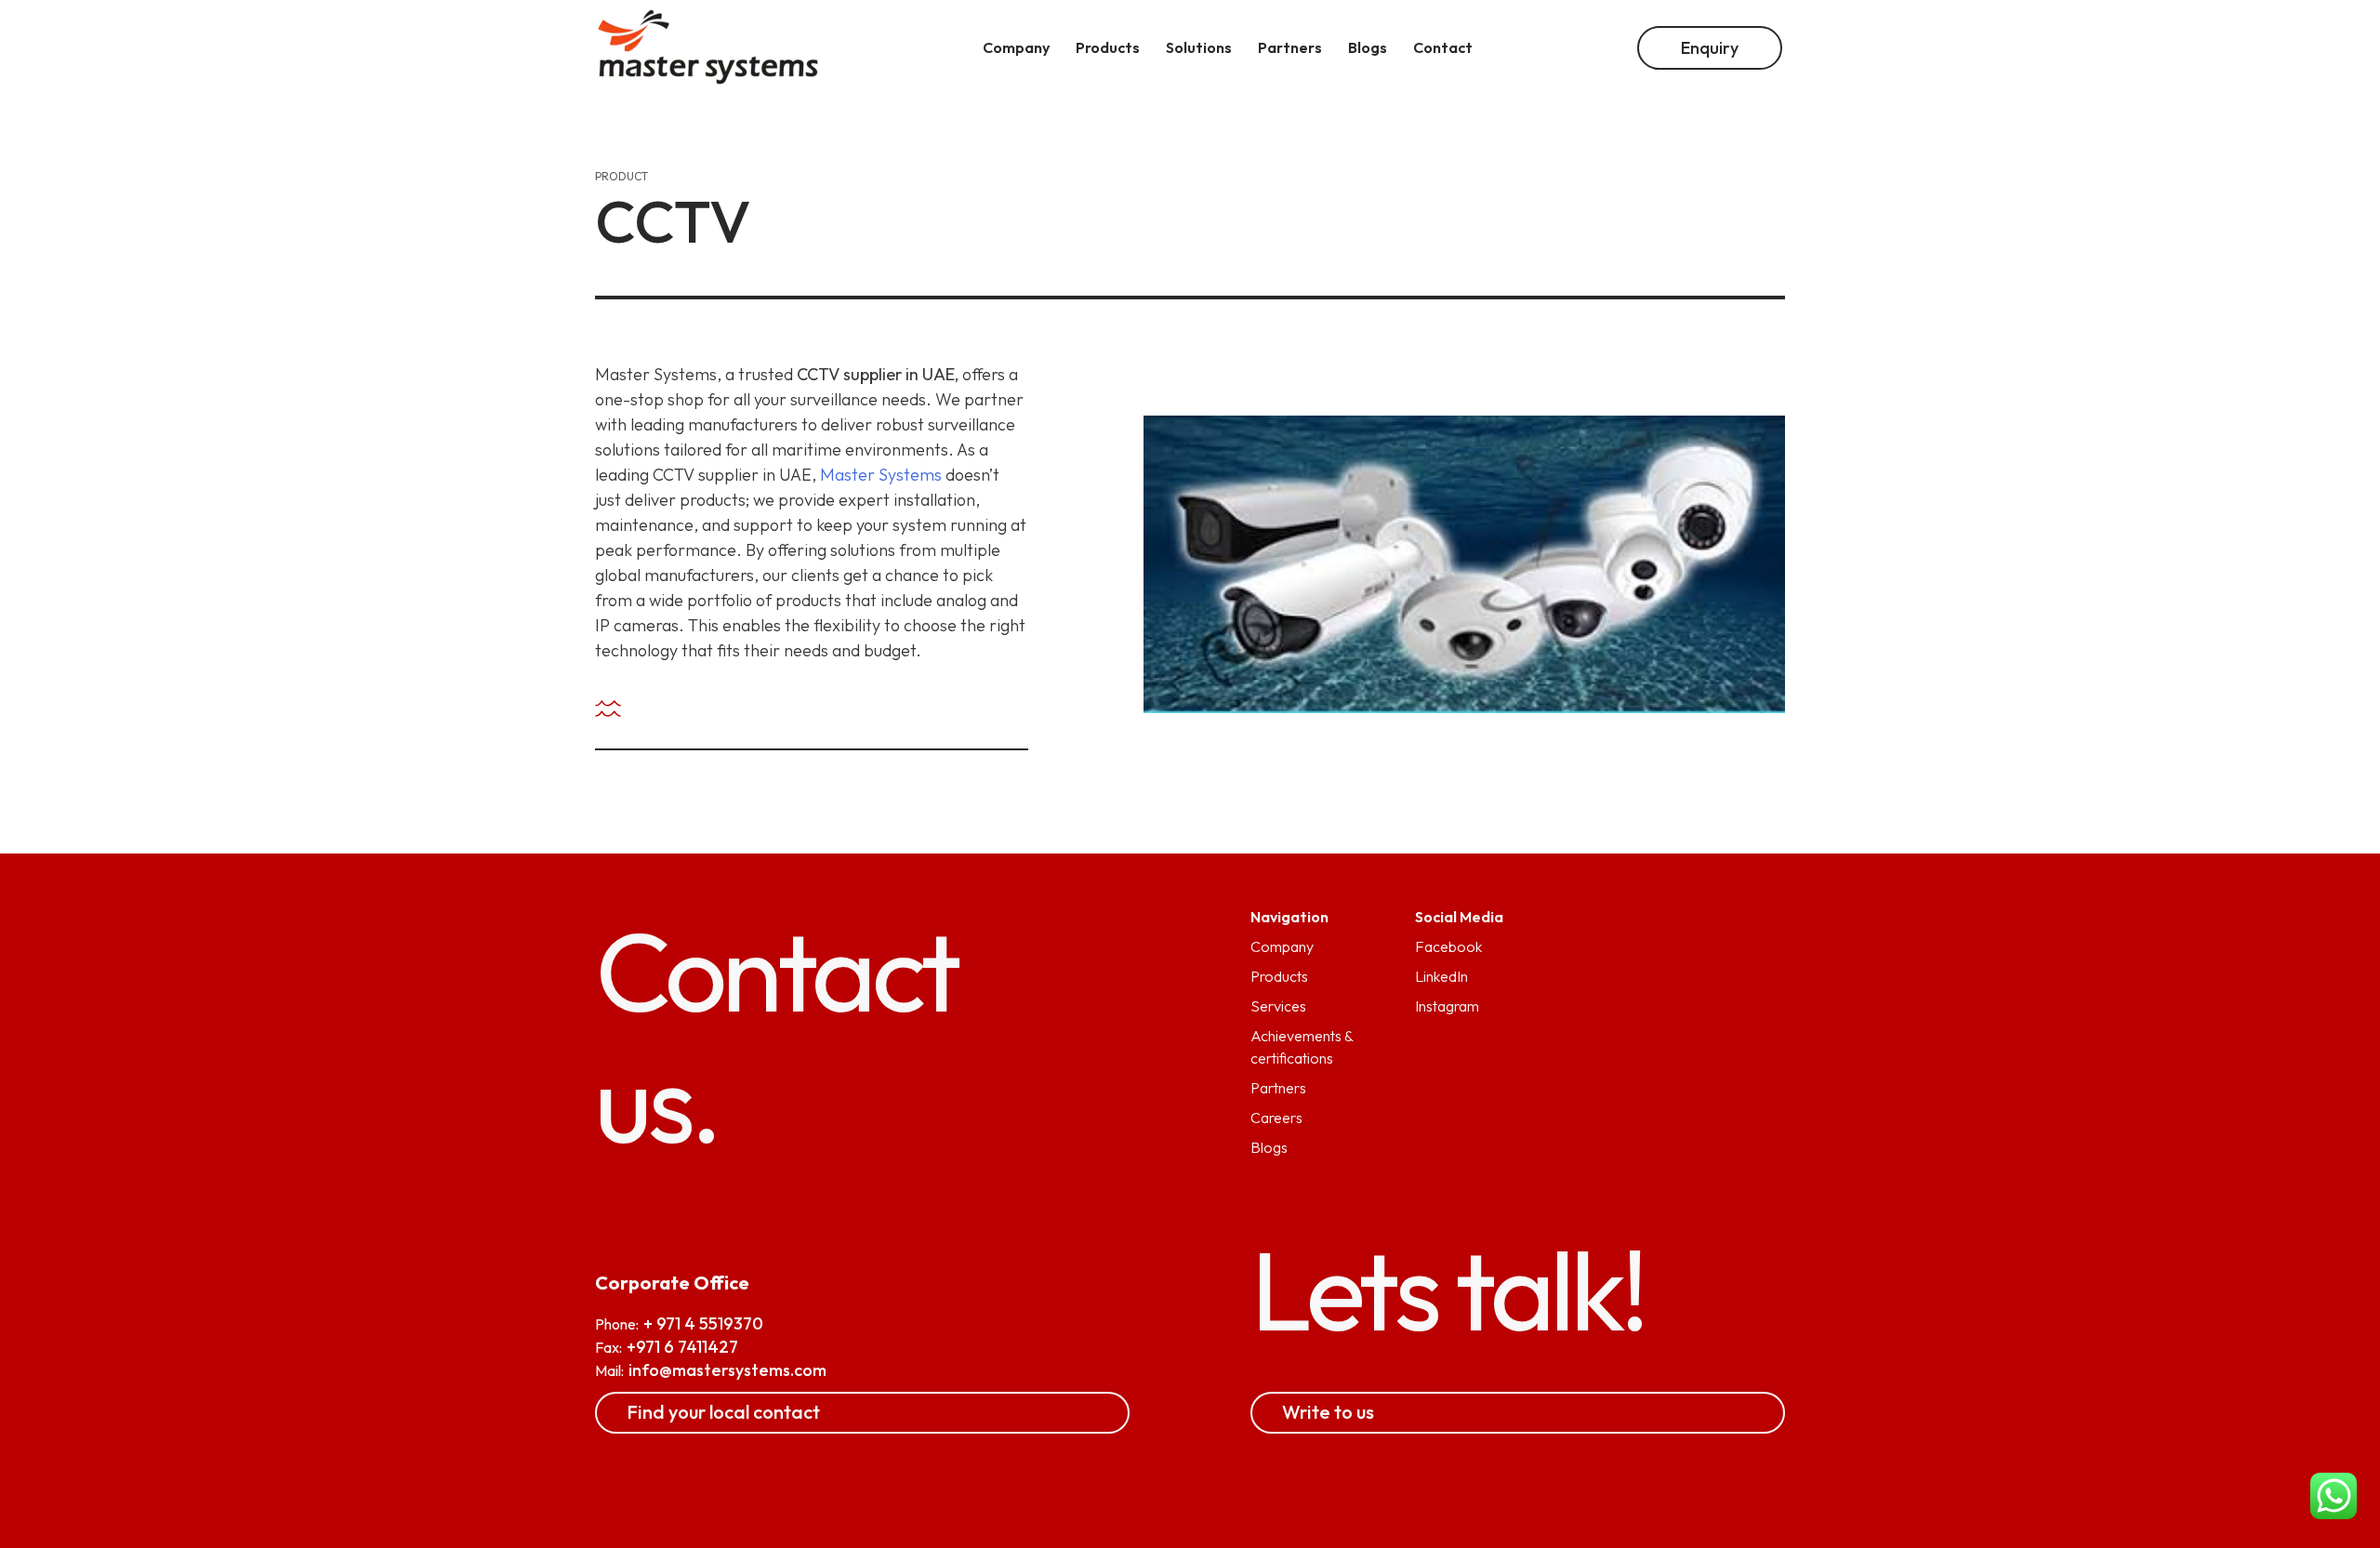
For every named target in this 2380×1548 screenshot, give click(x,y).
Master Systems (881, 475)
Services (1278, 1006)
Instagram (1447, 1006)
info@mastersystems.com (727, 1370)
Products (1279, 976)
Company (1282, 946)
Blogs (1269, 1147)
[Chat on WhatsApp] (2334, 1499)
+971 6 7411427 (682, 1347)
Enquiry (1710, 48)
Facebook (1448, 946)
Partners (1278, 1088)
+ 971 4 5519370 (703, 1323)
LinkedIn (1441, 976)
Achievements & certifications (1302, 1047)
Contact (1443, 47)
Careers (1276, 1118)
